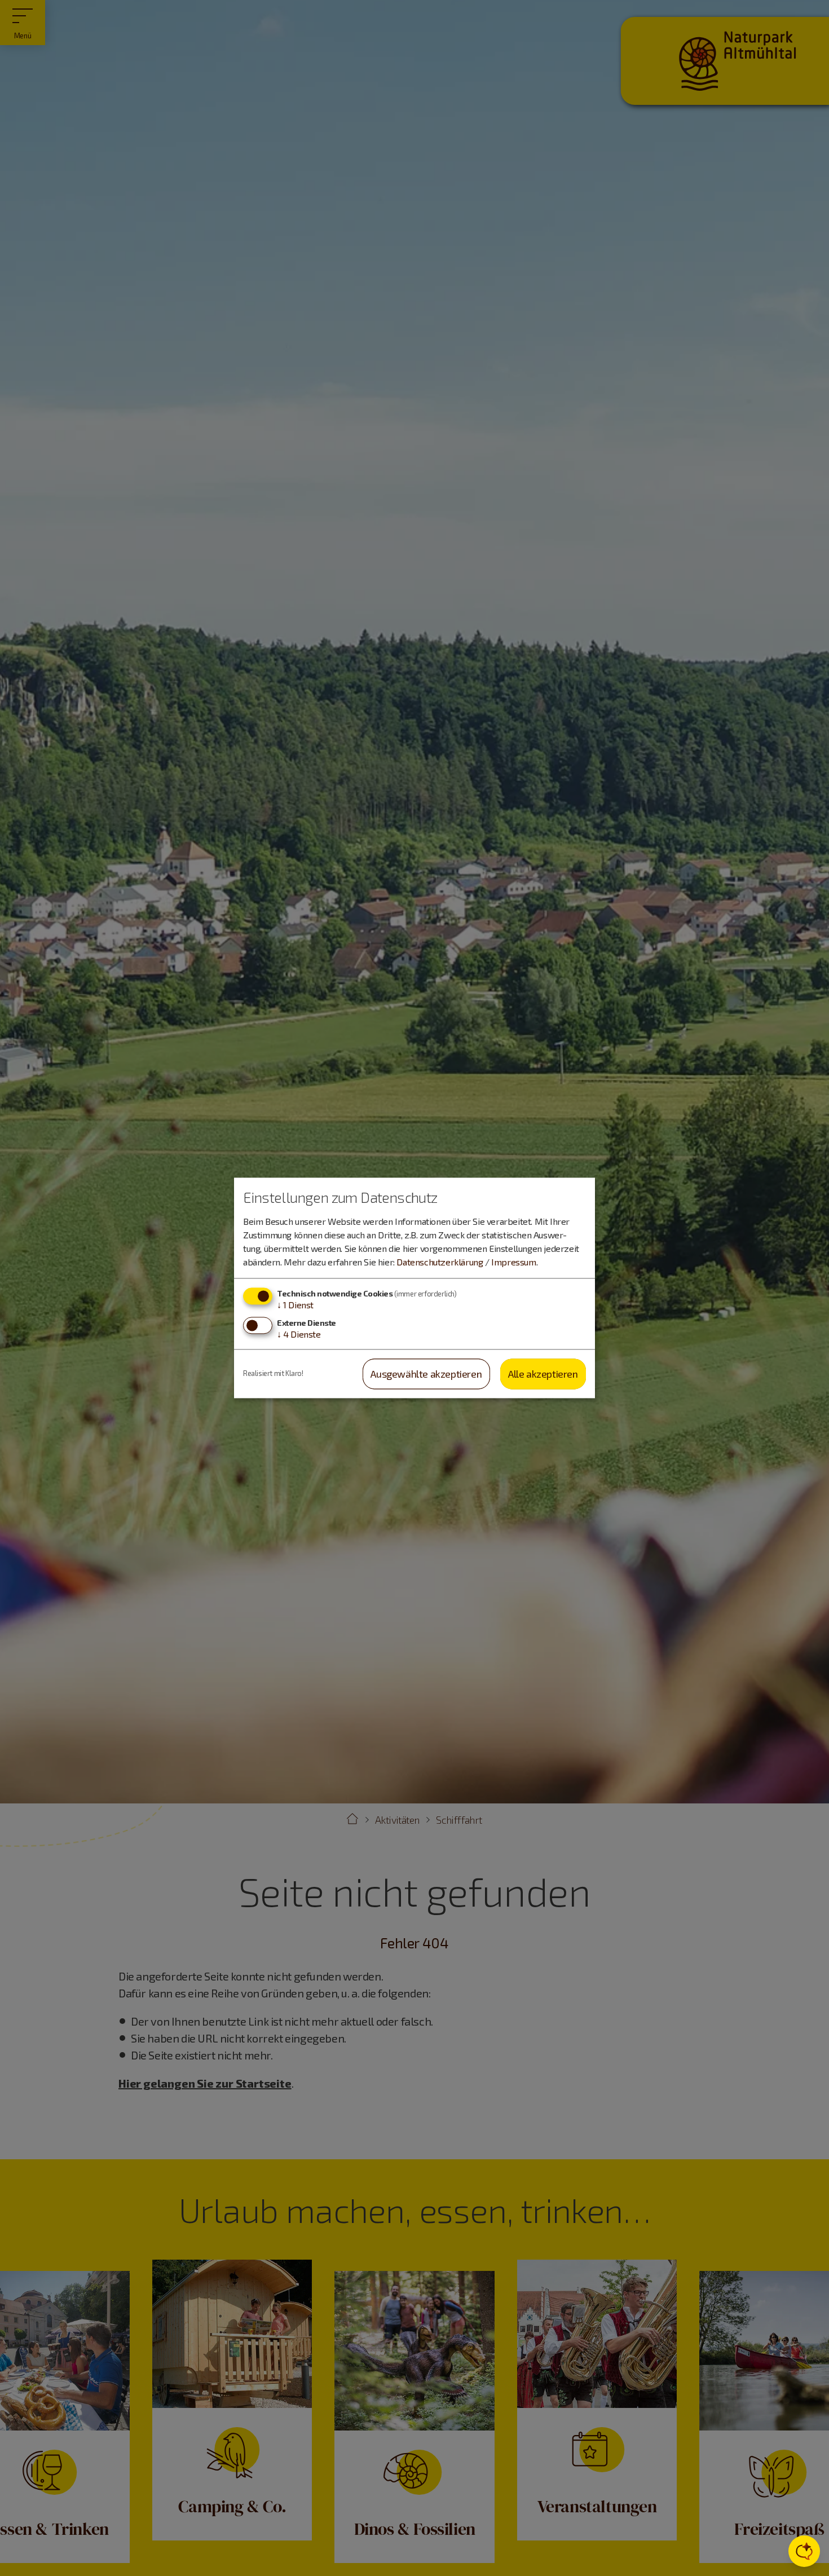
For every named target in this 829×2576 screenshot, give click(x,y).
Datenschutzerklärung (440, 1262)
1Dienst (295, 1305)
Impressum (513, 1262)
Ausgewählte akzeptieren (426, 1374)
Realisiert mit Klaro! (273, 1374)
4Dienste (299, 1334)
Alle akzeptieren (543, 1374)
